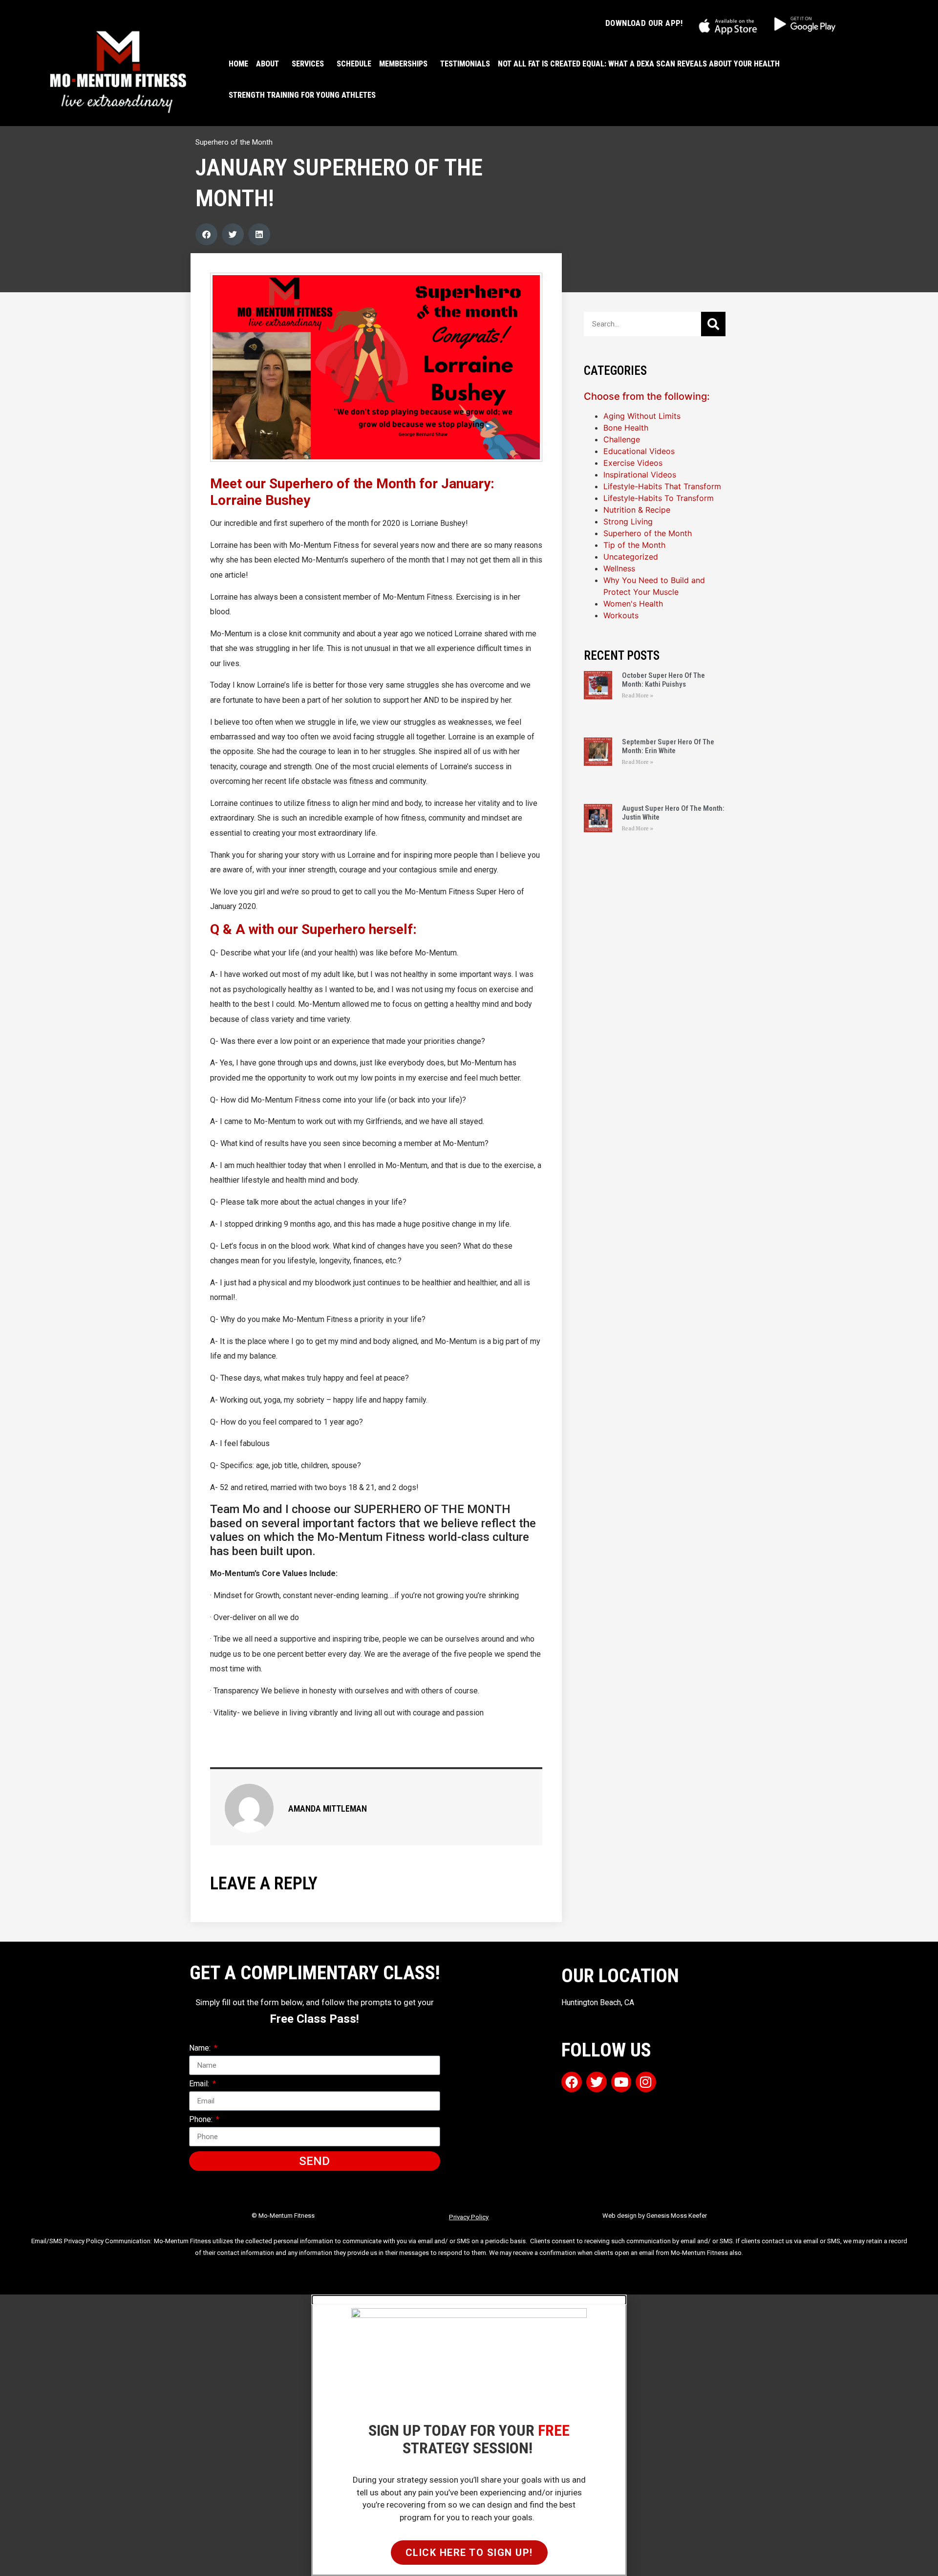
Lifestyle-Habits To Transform (659, 498)
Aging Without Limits (642, 416)
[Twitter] (597, 2082)
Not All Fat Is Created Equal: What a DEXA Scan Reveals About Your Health (639, 64)
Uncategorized (631, 557)
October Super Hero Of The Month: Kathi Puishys (663, 680)
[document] (469, 2435)
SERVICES (308, 64)
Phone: (202, 2120)
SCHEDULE (354, 64)
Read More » (638, 696)
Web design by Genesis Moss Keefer (655, 2216)
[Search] (713, 324)
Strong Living (628, 521)
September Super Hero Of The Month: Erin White (668, 746)
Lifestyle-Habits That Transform (662, 486)
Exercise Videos (633, 463)
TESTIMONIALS (465, 64)
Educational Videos (639, 451)
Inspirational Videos (640, 475)
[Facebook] (572, 2082)
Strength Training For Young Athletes (302, 95)
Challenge (622, 439)
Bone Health (626, 428)
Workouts (621, 615)
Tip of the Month (634, 545)
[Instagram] (646, 2082)
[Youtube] (621, 2082)
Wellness (619, 568)
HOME (238, 64)
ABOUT (267, 64)
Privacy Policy (469, 2217)
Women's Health (633, 604)
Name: (201, 2048)
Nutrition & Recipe (637, 510)
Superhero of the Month (234, 142)
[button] (206, 234)
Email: (200, 2084)
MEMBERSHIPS (403, 64)
